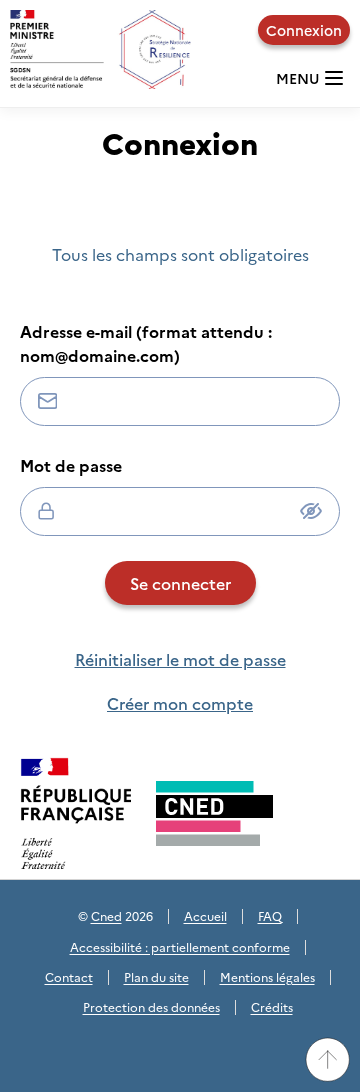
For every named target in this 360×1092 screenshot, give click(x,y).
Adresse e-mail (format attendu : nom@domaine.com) (146, 343)
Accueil (205, 915)
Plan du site (156, 976)
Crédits (272, 1006)
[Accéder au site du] (214, 813)
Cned (106, 915)
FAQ (270, 915)
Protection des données (151, 1006)
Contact (69, 976)
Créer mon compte (180, 703)
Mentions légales (267, 976)
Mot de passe (71, 465)
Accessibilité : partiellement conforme (180, 946)
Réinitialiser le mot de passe (180, 659)
